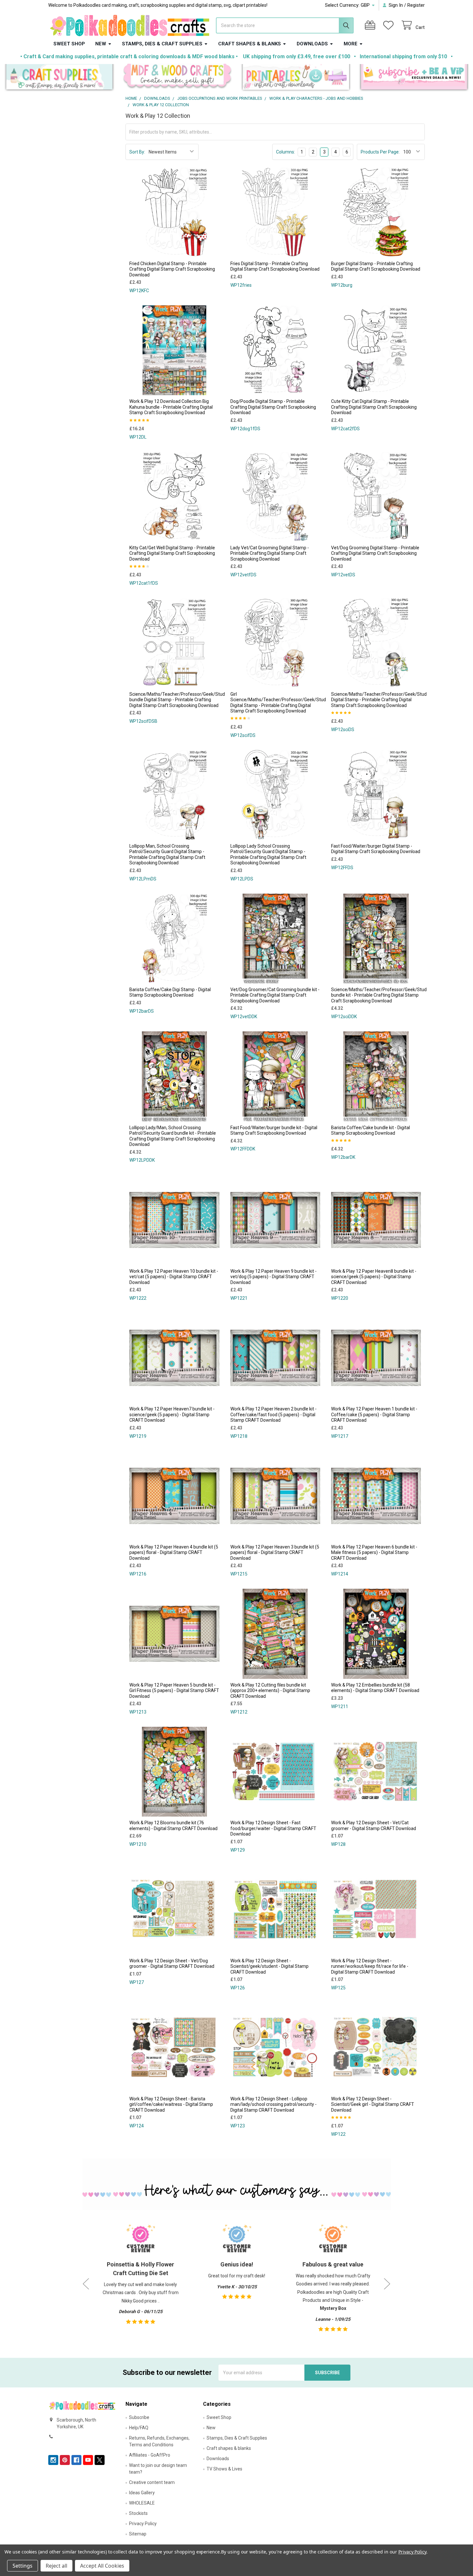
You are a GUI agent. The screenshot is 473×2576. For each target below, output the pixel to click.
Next (387, 2284)
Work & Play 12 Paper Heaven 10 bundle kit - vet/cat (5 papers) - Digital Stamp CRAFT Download (174, 1277)
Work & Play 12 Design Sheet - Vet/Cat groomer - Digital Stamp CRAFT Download (374, 1826)
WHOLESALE (142, 2503)
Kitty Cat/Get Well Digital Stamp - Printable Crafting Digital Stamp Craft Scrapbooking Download (172, 553)
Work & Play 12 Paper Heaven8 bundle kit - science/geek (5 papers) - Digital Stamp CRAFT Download (374, 1277)
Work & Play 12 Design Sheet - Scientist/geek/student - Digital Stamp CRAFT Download (269, 1966)
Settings (23, 2566)
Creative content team (152, 2482)
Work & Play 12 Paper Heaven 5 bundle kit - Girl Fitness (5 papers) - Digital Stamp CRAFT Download (174, 1691)
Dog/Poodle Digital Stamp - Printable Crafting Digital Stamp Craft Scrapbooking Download (273, 407)
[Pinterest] (65, 2460)
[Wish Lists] (390, 25)
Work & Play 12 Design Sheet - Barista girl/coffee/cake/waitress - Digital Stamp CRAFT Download (171, 2104)
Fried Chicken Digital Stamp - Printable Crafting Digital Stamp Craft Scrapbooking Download (172, 269)
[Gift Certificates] (371, 25)
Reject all (56, 2566)
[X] (100, 2460)
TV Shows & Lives (224, 2469)
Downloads (312, 44)
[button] (59, 78)
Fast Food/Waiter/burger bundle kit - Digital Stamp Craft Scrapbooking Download (274, 1130)
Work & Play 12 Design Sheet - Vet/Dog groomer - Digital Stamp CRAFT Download (172, 1964)
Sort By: (137, 152)
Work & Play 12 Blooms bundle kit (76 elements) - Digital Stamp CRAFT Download (173, 1826)
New (101, 44)
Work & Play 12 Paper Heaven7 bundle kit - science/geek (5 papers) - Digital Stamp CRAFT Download (172, 1414)
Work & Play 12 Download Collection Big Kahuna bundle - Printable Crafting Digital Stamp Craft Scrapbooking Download (171, 407)
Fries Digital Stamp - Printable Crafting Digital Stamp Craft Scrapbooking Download (275, 266)
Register (416, 5)
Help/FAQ (139, 2428)
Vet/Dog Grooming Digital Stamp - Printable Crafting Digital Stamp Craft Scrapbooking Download (375, 553)
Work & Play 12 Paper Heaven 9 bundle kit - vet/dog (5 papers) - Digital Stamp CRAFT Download (274, 1277)
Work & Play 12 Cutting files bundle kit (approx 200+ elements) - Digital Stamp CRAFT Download (270, 1691)
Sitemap (138, 2534)
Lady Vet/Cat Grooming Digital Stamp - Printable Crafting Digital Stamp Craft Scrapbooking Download (270, 553)
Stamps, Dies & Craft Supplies (162, 44)
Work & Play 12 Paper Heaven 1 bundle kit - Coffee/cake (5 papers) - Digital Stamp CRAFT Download (374, 1414)
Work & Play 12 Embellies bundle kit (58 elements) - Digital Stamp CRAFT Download (375, 1688)
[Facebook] (76, 2460)
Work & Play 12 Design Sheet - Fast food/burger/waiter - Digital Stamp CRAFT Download (273, 1828)
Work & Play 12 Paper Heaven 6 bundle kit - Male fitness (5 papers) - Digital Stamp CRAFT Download (374, 1553)
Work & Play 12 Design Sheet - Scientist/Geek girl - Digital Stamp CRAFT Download (373, 2104)
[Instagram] (53, 2460)
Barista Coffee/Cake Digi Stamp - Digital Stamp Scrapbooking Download (170, 992)
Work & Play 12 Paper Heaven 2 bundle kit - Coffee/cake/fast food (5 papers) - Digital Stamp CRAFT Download (274, 1414)
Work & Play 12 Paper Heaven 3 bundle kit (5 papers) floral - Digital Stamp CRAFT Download (275, 1553)
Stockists (138, 2513)
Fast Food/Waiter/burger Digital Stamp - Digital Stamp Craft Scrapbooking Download (376, 849)
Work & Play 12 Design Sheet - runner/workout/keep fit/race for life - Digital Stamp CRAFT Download (370, 1966)
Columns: (286, 152)
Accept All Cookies (102, 2566)
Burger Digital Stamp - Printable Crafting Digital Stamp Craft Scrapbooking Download (376, 266)
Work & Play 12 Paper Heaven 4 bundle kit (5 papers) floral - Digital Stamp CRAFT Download (174, 1553)
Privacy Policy (143, 2524)
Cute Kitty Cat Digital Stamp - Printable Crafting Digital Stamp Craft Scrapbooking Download (374, 407)
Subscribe (139, 2417)
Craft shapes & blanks (250, 44)
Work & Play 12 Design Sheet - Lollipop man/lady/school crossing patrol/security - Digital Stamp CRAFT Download (274, 2104)
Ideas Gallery (142, 2493)
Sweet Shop (69, 44)
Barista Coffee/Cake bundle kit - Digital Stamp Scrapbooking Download (371, 1130)
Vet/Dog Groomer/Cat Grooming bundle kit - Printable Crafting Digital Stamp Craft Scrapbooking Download (275, 995)
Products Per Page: (380, 152)
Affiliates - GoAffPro (150, 2455)
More (351, 44)
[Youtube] (88, 2460)
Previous (86, 2284)
